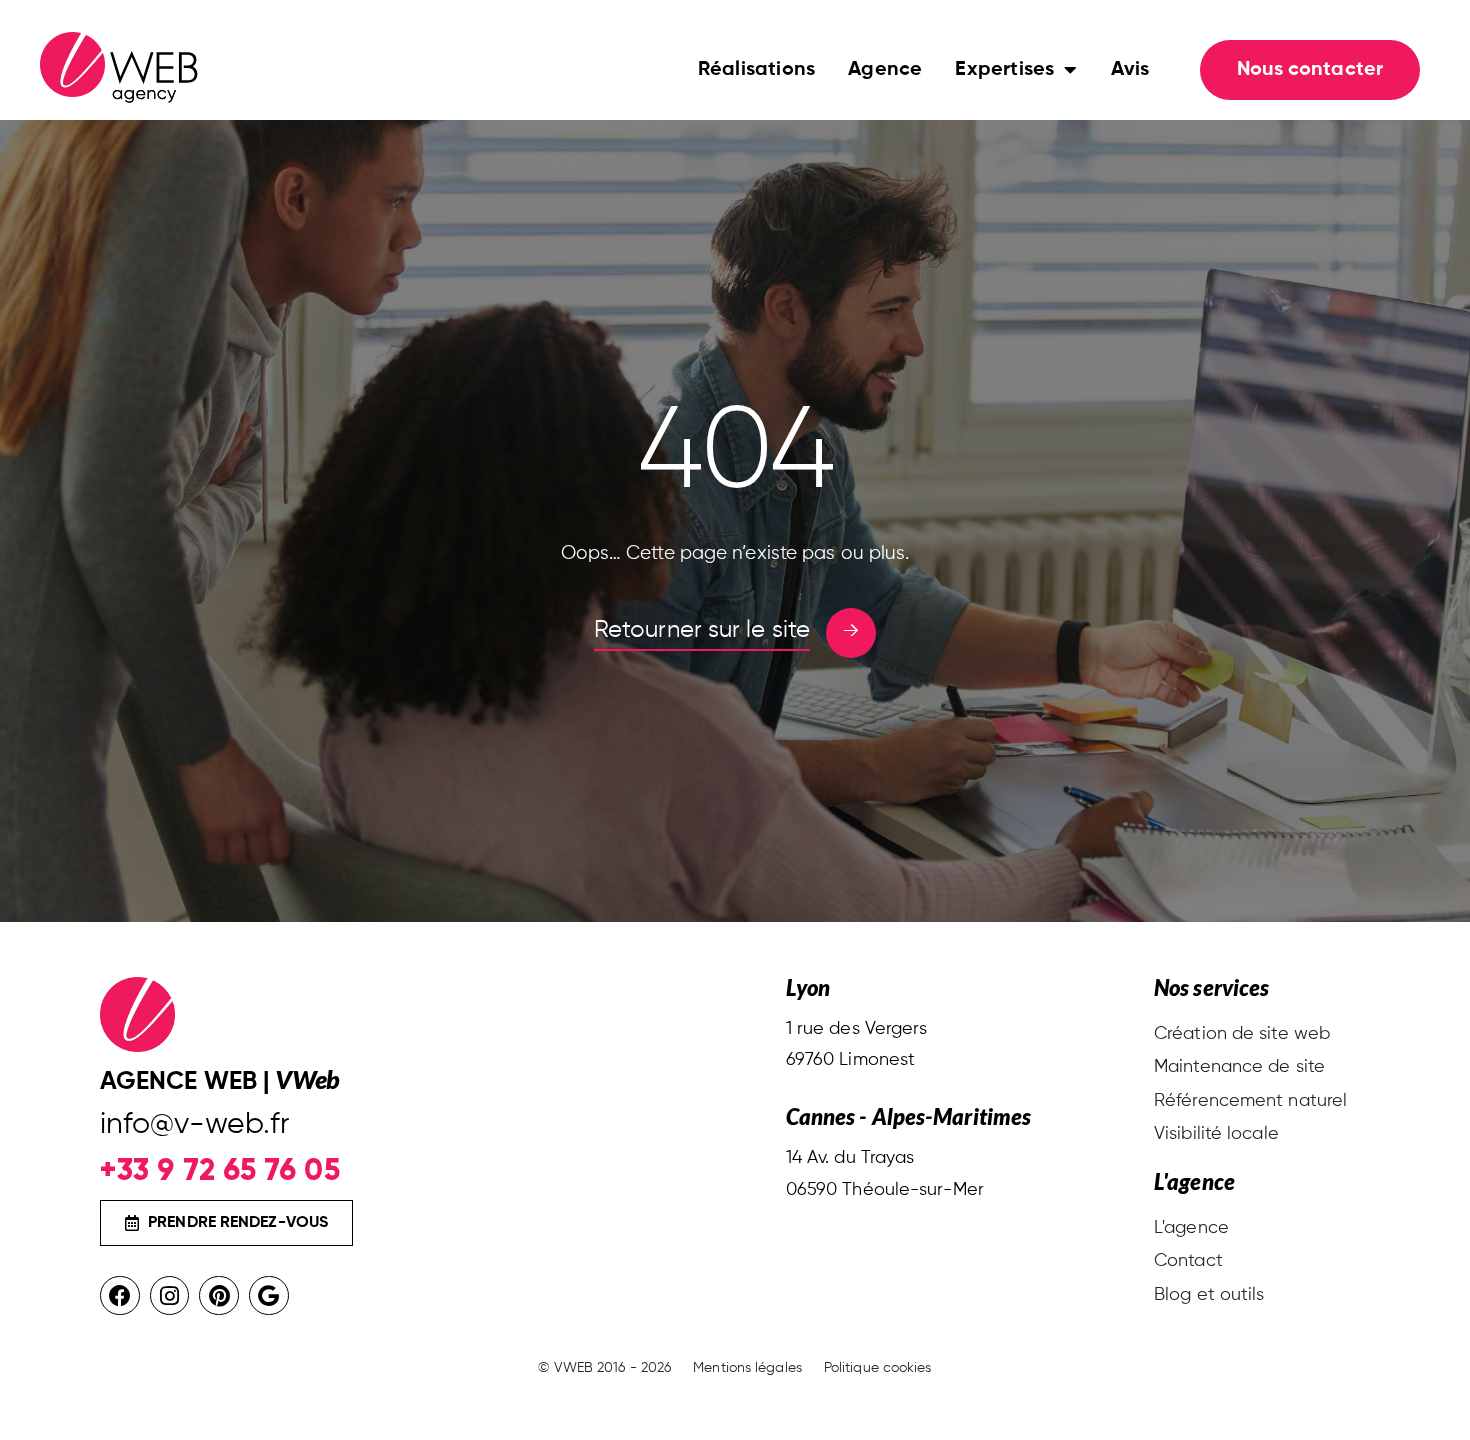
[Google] (269, 1296)
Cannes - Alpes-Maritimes (908, 1116)
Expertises (1004, 70)
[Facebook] (120, 1296)
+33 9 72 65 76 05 (220, 1169)
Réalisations (756, 70)
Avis (1130, 70)
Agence (885, 70)
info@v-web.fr (194, 1125)
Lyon (808, 987)
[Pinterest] (219, 1296)
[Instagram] (170, 1296)
